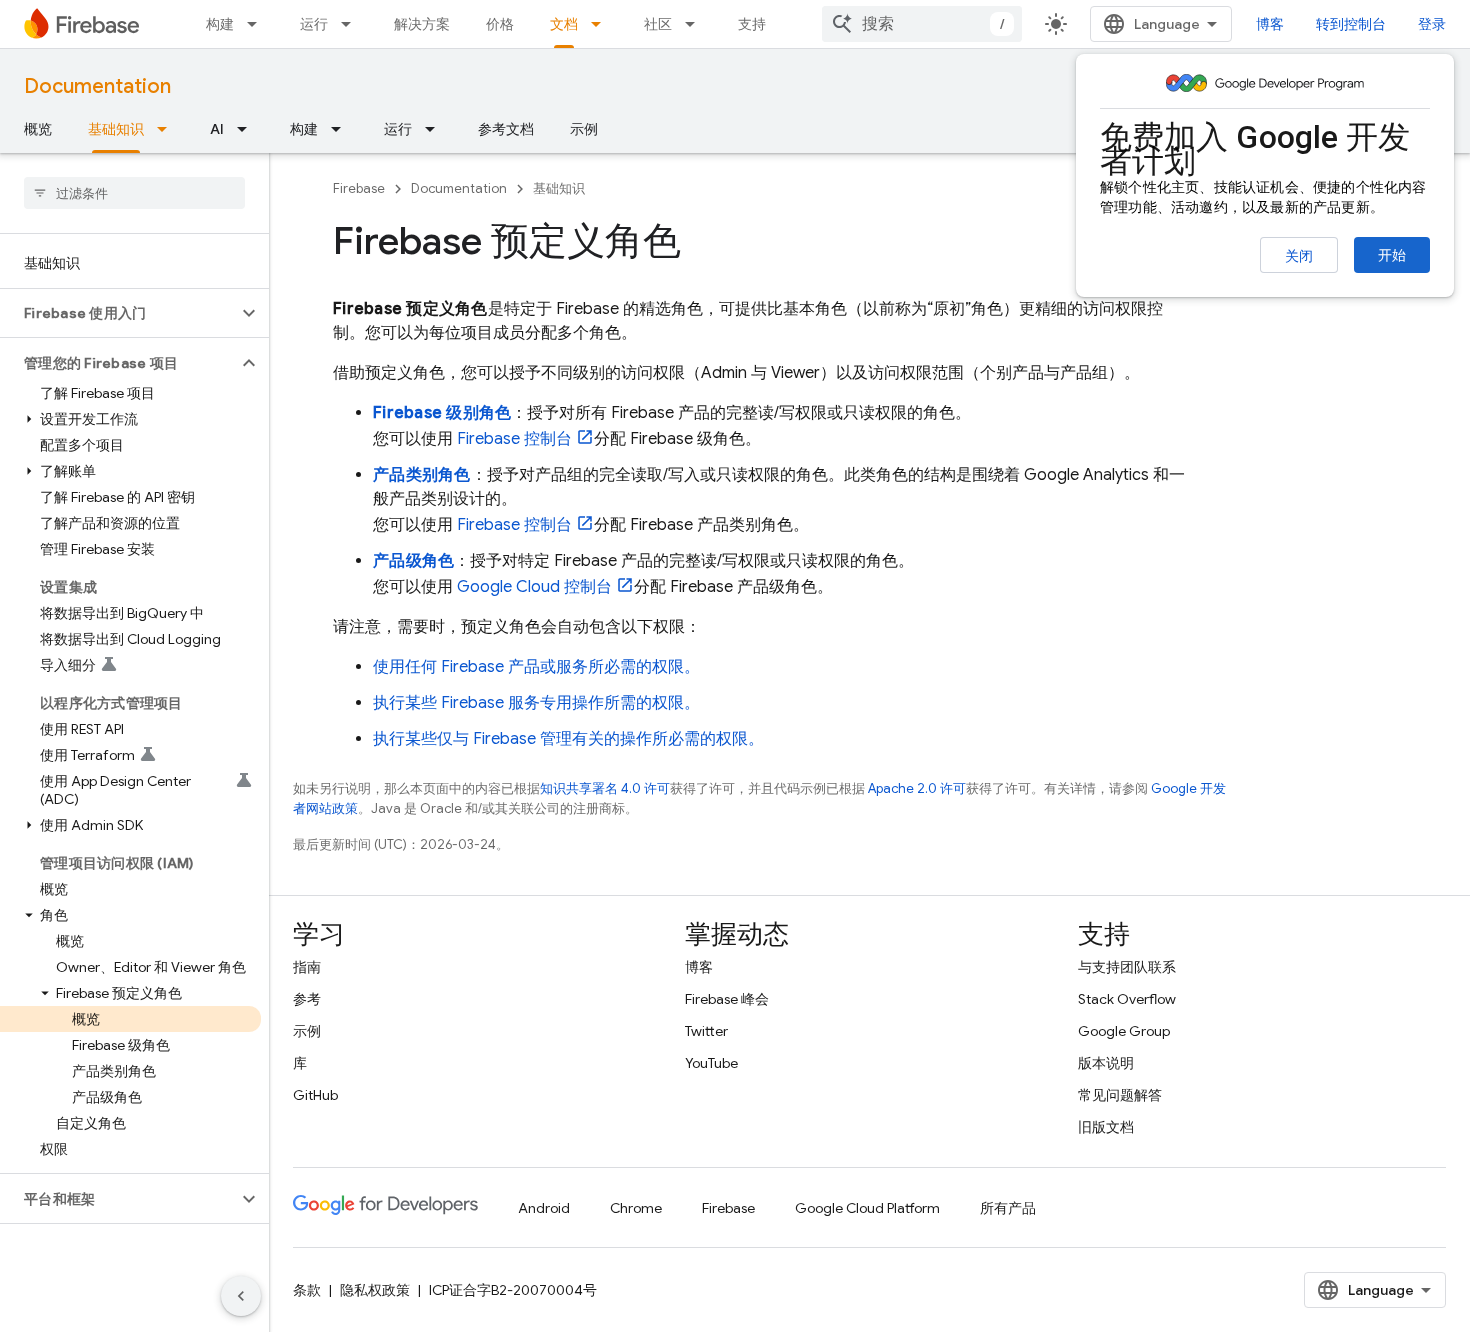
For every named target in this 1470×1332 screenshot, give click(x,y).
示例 (584, 129)
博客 (1270, 24)
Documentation (97, 86)
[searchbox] (134, 193)
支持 (752, 24)
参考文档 (506, 129)
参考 (307, 999)
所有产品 (1008, 1208)
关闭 (1299, 256)
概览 (38, 129)
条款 (307, 1290)
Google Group (1124, 1031)
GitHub (315, 1095)
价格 (500, 24)
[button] (118, 313)
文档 (564, 24)
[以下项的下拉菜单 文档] (602, 24)
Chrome (636, 1208)
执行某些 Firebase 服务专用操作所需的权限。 (536, 703)
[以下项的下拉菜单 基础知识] (168, 129)
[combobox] (922, 24)
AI (217, 129)
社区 (658, 24)
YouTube (711, 1063)
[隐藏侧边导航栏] (241, 1296)
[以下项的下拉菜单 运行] (352, 24)
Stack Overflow (1127, 999)
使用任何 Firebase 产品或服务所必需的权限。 (536, 667)
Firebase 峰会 (727, 999)
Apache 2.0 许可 (917, 788)
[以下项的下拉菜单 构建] (258, 24)
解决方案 (422, 24)
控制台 (514, 439)
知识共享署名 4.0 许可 (605, 788)
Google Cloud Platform (867, 1208)
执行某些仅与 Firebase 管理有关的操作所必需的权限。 (568, 739)
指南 (307, 967)
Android (544, 1208)
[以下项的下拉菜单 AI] (248, 129)
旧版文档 (1106, 1127)
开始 (1392, 255)
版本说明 (1106, 1063)
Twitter (706, 1031)
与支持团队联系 (1127, 967)
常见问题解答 (1120, 1095)
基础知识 (116, 129)
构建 (220, 24)
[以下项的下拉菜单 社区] (696, 24)
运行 (314, 24)
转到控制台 (1351, 24)
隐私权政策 (375, 1290)
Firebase (359, 188)
